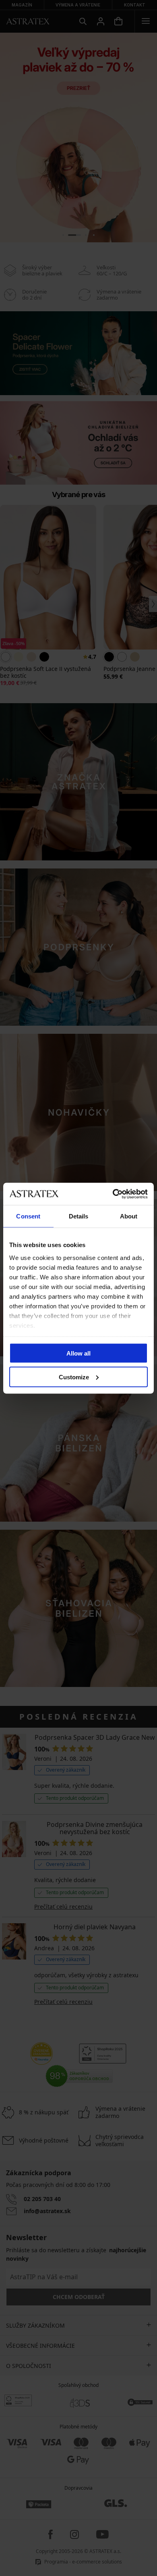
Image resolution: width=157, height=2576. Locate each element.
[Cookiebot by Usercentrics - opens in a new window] (113, 1194)
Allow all (78, 1353)
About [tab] (129, 1216)
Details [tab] (79, 1216)
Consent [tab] (28, 1216)
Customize (74, 1377)
